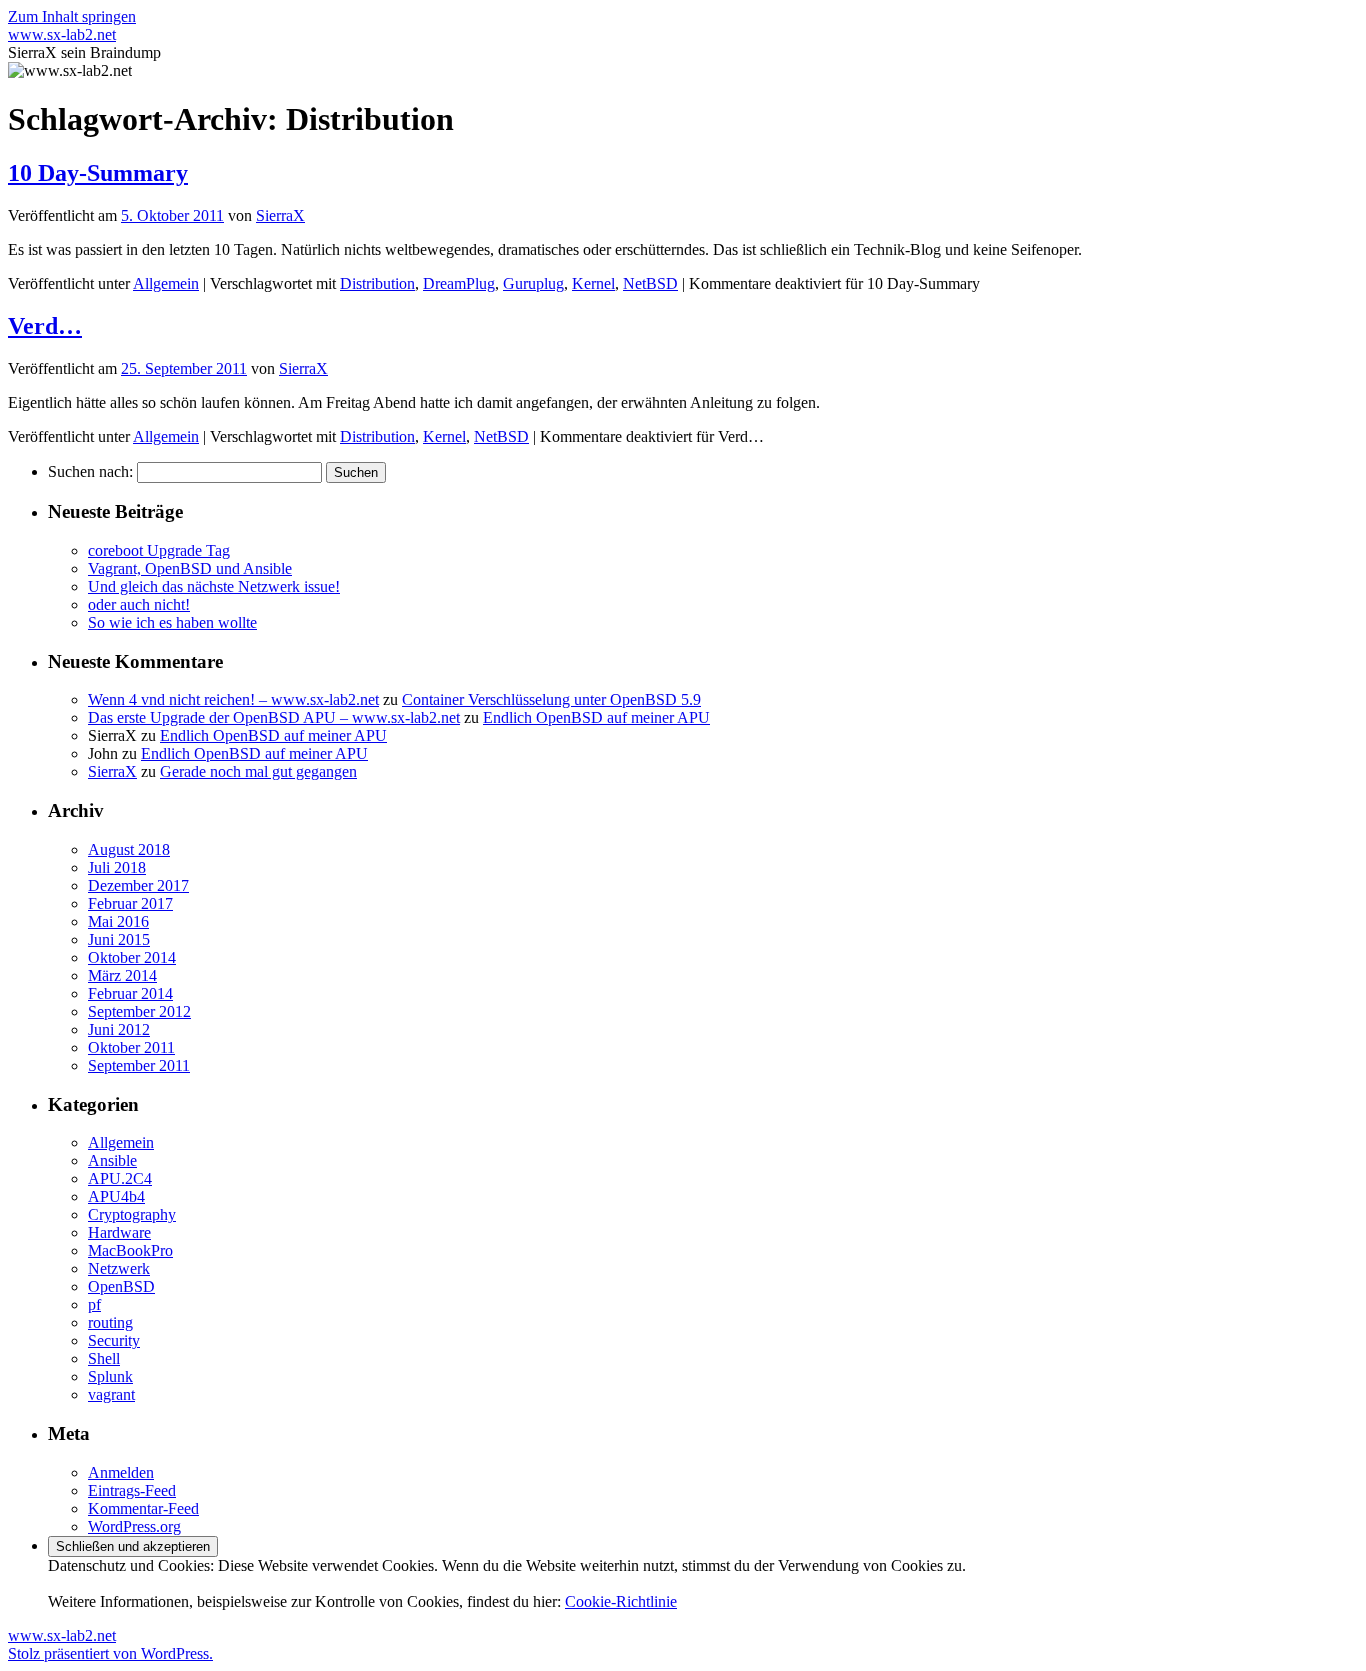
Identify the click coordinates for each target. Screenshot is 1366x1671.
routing (110, 1322)
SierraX (280, 215)
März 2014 (122, 975)
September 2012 (139, 1011)
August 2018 (129, 849)
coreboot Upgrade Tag (159, 550)
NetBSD (650, 283)
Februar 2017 (130, 903)
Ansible (112, 1160)
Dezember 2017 (138, 885)
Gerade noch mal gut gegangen (258, 771)
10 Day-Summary (98, 173)
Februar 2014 (130, 993)
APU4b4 (116, 1196)
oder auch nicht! (139, 604)
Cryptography (132, 1214)
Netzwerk (119, 1268)
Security (114, 1340)
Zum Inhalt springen (72, 16)
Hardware (119, 1232)
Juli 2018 (117, 867)
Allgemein (166, 283)
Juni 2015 (119, 939)
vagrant (111, 1394)
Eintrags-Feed (132, 1490)
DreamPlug (459, 283)
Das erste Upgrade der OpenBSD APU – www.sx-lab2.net (274, 717)
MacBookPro (130, 1250)
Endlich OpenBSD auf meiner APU (596, 717)
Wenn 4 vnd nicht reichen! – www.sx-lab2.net (233, 699)
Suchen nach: (90, 471)
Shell (104, 1358)
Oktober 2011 (131, 1047)
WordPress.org (134, 1526)
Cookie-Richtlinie (621, 1601)
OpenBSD (121, 1286)
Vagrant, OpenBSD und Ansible (190, 568)
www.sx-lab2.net (62, 34)
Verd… (45, 326)
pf (94, 1304)
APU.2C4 (120, 1178)
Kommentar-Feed (143, 1508)
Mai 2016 (118, 921)
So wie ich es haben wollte (172, 622)
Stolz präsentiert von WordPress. (110, 1653)
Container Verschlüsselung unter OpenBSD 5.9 (551, 699)
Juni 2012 (119, 1029)
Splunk (110, 1376)
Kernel (593, 283)
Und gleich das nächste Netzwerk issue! (214, 586)
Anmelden (121, 1472)
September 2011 (139, 1065)
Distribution (377, 283)
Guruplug (533, 283)
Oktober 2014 (132, 957)
